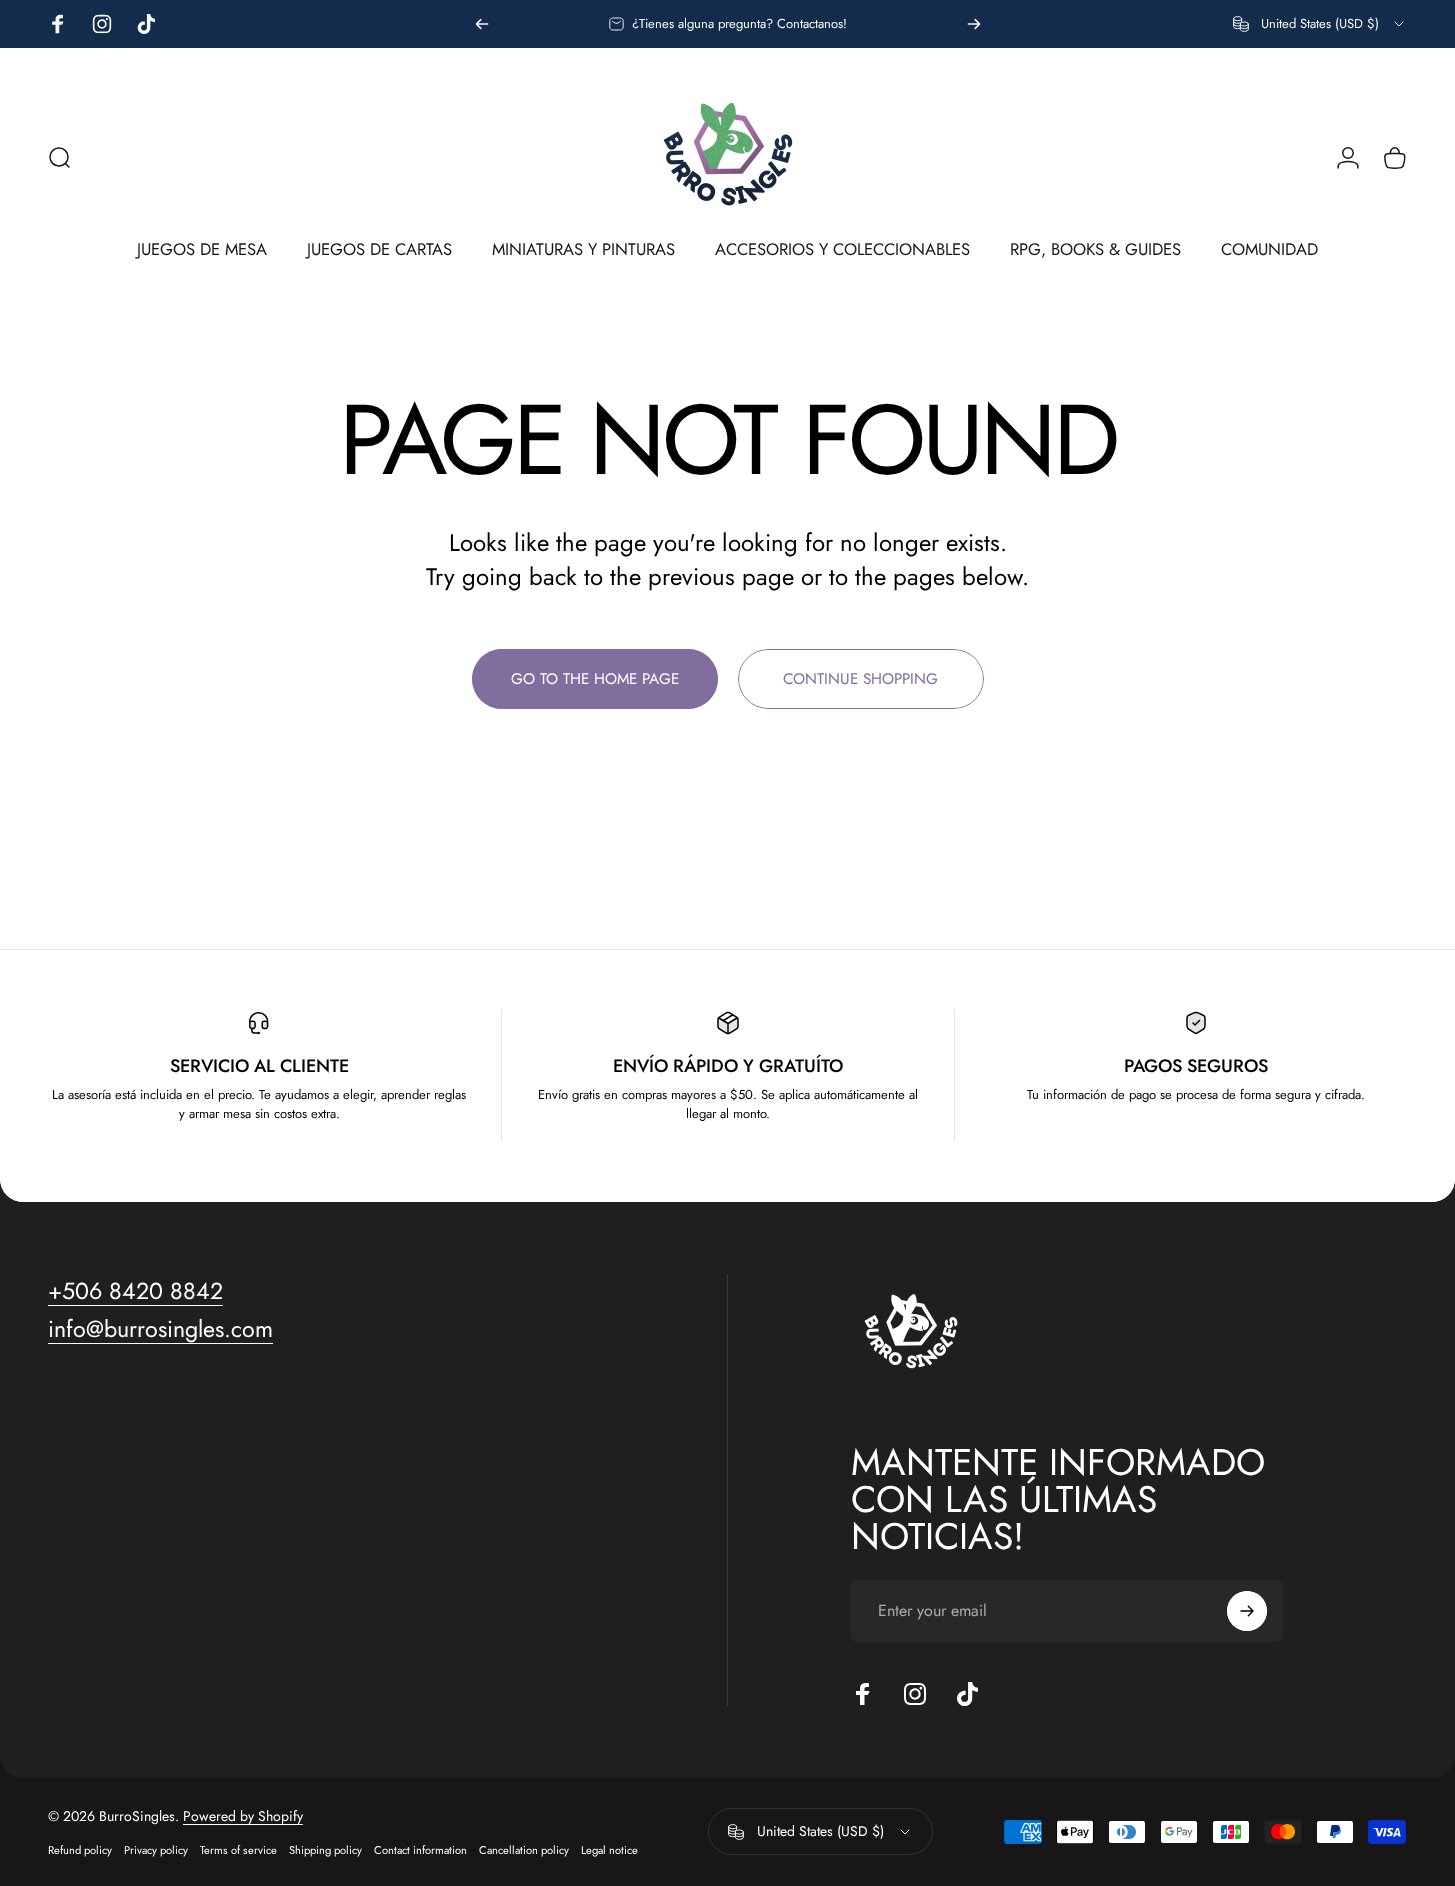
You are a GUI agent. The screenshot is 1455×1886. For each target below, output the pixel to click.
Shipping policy (325, 1850)
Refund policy (80, 1850)
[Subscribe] (1247, 1611)
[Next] (974, 24)
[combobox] (1320, 24)
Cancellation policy (524, 1850)
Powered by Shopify (243, 1816)
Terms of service (238, 1850)
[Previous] (482, 24)
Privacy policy (156, 1850)
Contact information (420, 1850)
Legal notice (609, 1850)
